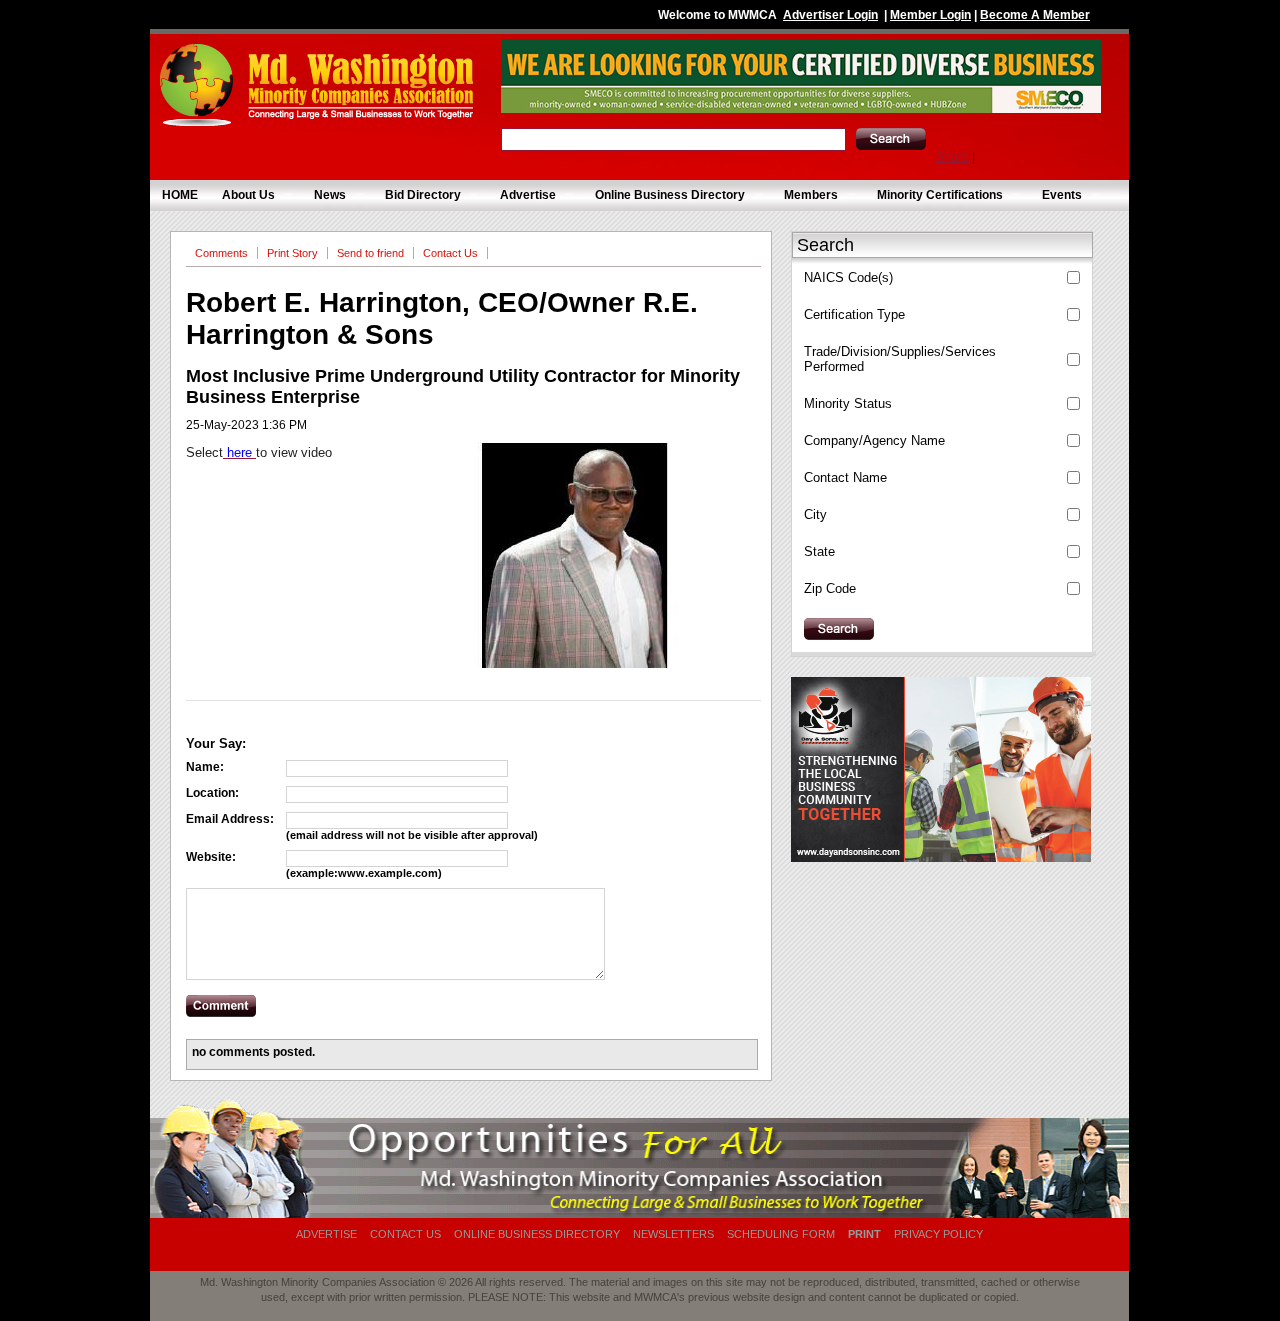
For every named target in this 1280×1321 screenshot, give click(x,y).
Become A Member (1035, 15)
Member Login (930, 15)
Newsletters (673, 1234)
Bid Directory (417, 195)
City (815, 514)
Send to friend (370, 253)
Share (952, 157)
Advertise (522, 195)
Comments (221, 253)
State (819, 551)
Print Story (292, 253)
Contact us (405, 1234)
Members (805, 195)
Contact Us (450, 253)
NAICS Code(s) (848, 277)
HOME (180, 195)
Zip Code (830, 588)
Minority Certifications (934, 195)
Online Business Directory (664, 195)
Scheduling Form (781, 1234)
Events (1056, 195)
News (324, 195)
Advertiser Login (830, 15)
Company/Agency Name (874, 440)
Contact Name (845, 477)
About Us (242, 195)
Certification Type (854, 314)
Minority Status (848, 403)
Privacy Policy (938, 1234)
